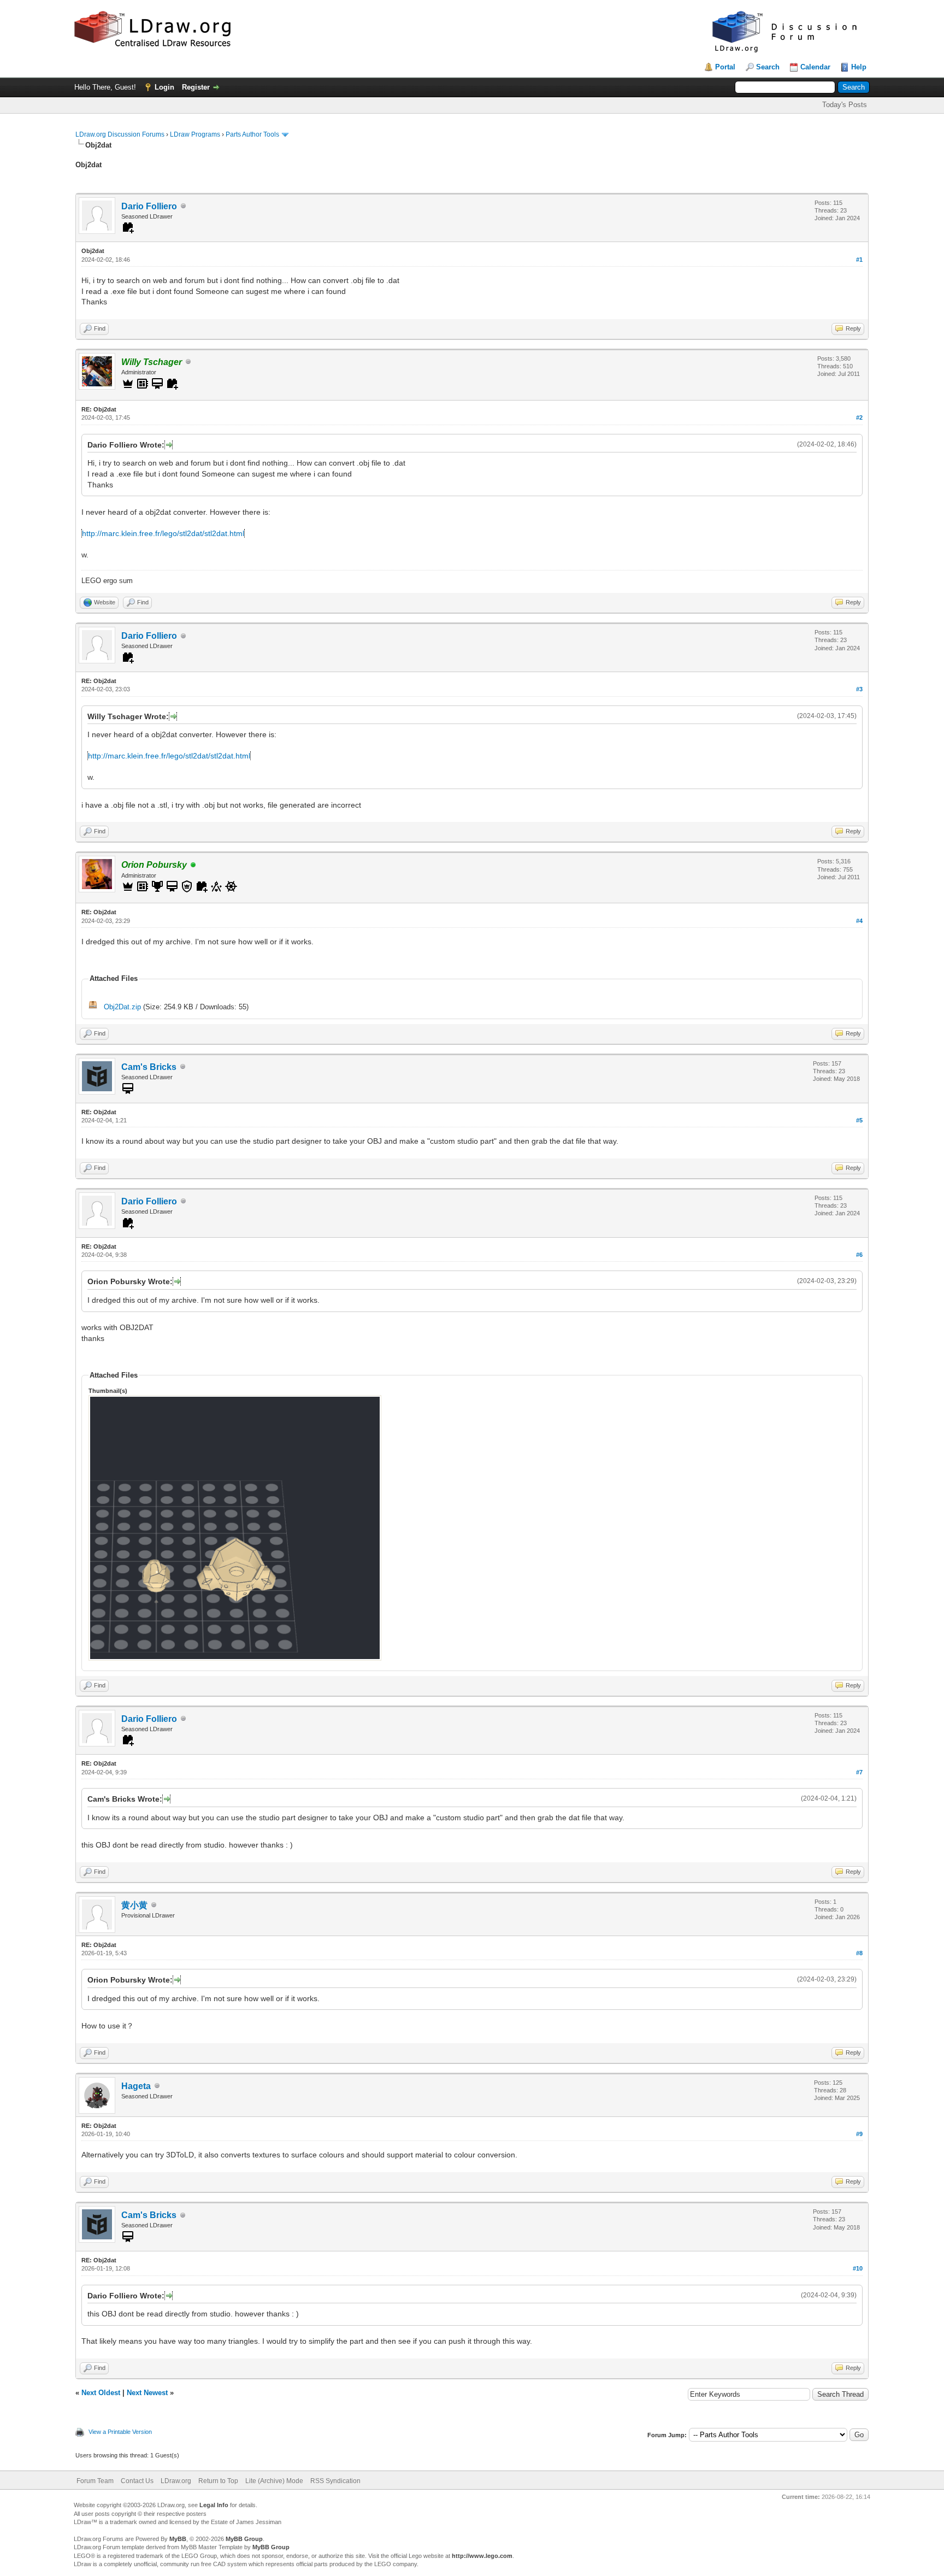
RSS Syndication (335, 2481)
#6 (859, 1255)
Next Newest (147, 2393)
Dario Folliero (149, 206)
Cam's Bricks (149, 1067)
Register (196, 87)
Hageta (136, 2086)
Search (768, 67)
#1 (859, 260)
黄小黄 (134, 1905)
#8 (859, 1953)
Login (164, 87)
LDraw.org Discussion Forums (120, 134)
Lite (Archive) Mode (274, 2481)
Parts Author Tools (252, 134)
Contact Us (137, 2481)
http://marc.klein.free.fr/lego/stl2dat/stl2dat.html (163, 533)
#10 (858, 2268)
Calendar (815, 67)
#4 (859, 921)
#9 (859, 2134)
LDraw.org (176, 2481)
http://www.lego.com (482, 2556)
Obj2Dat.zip (122, 1007)
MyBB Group (244, 2539)
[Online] (193, 865)
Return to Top (218, 2481)
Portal (725, 67)
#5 (859, 1120)
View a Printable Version (120, 2432)
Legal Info (214, 2505)
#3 (859, 689)
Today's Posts (845, 105)
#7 (859, 1772)
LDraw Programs (195, 134)
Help (859, 67)
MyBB (178, 2539)
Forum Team (95, 2481)
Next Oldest (101, 2393)
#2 (859, 417)
